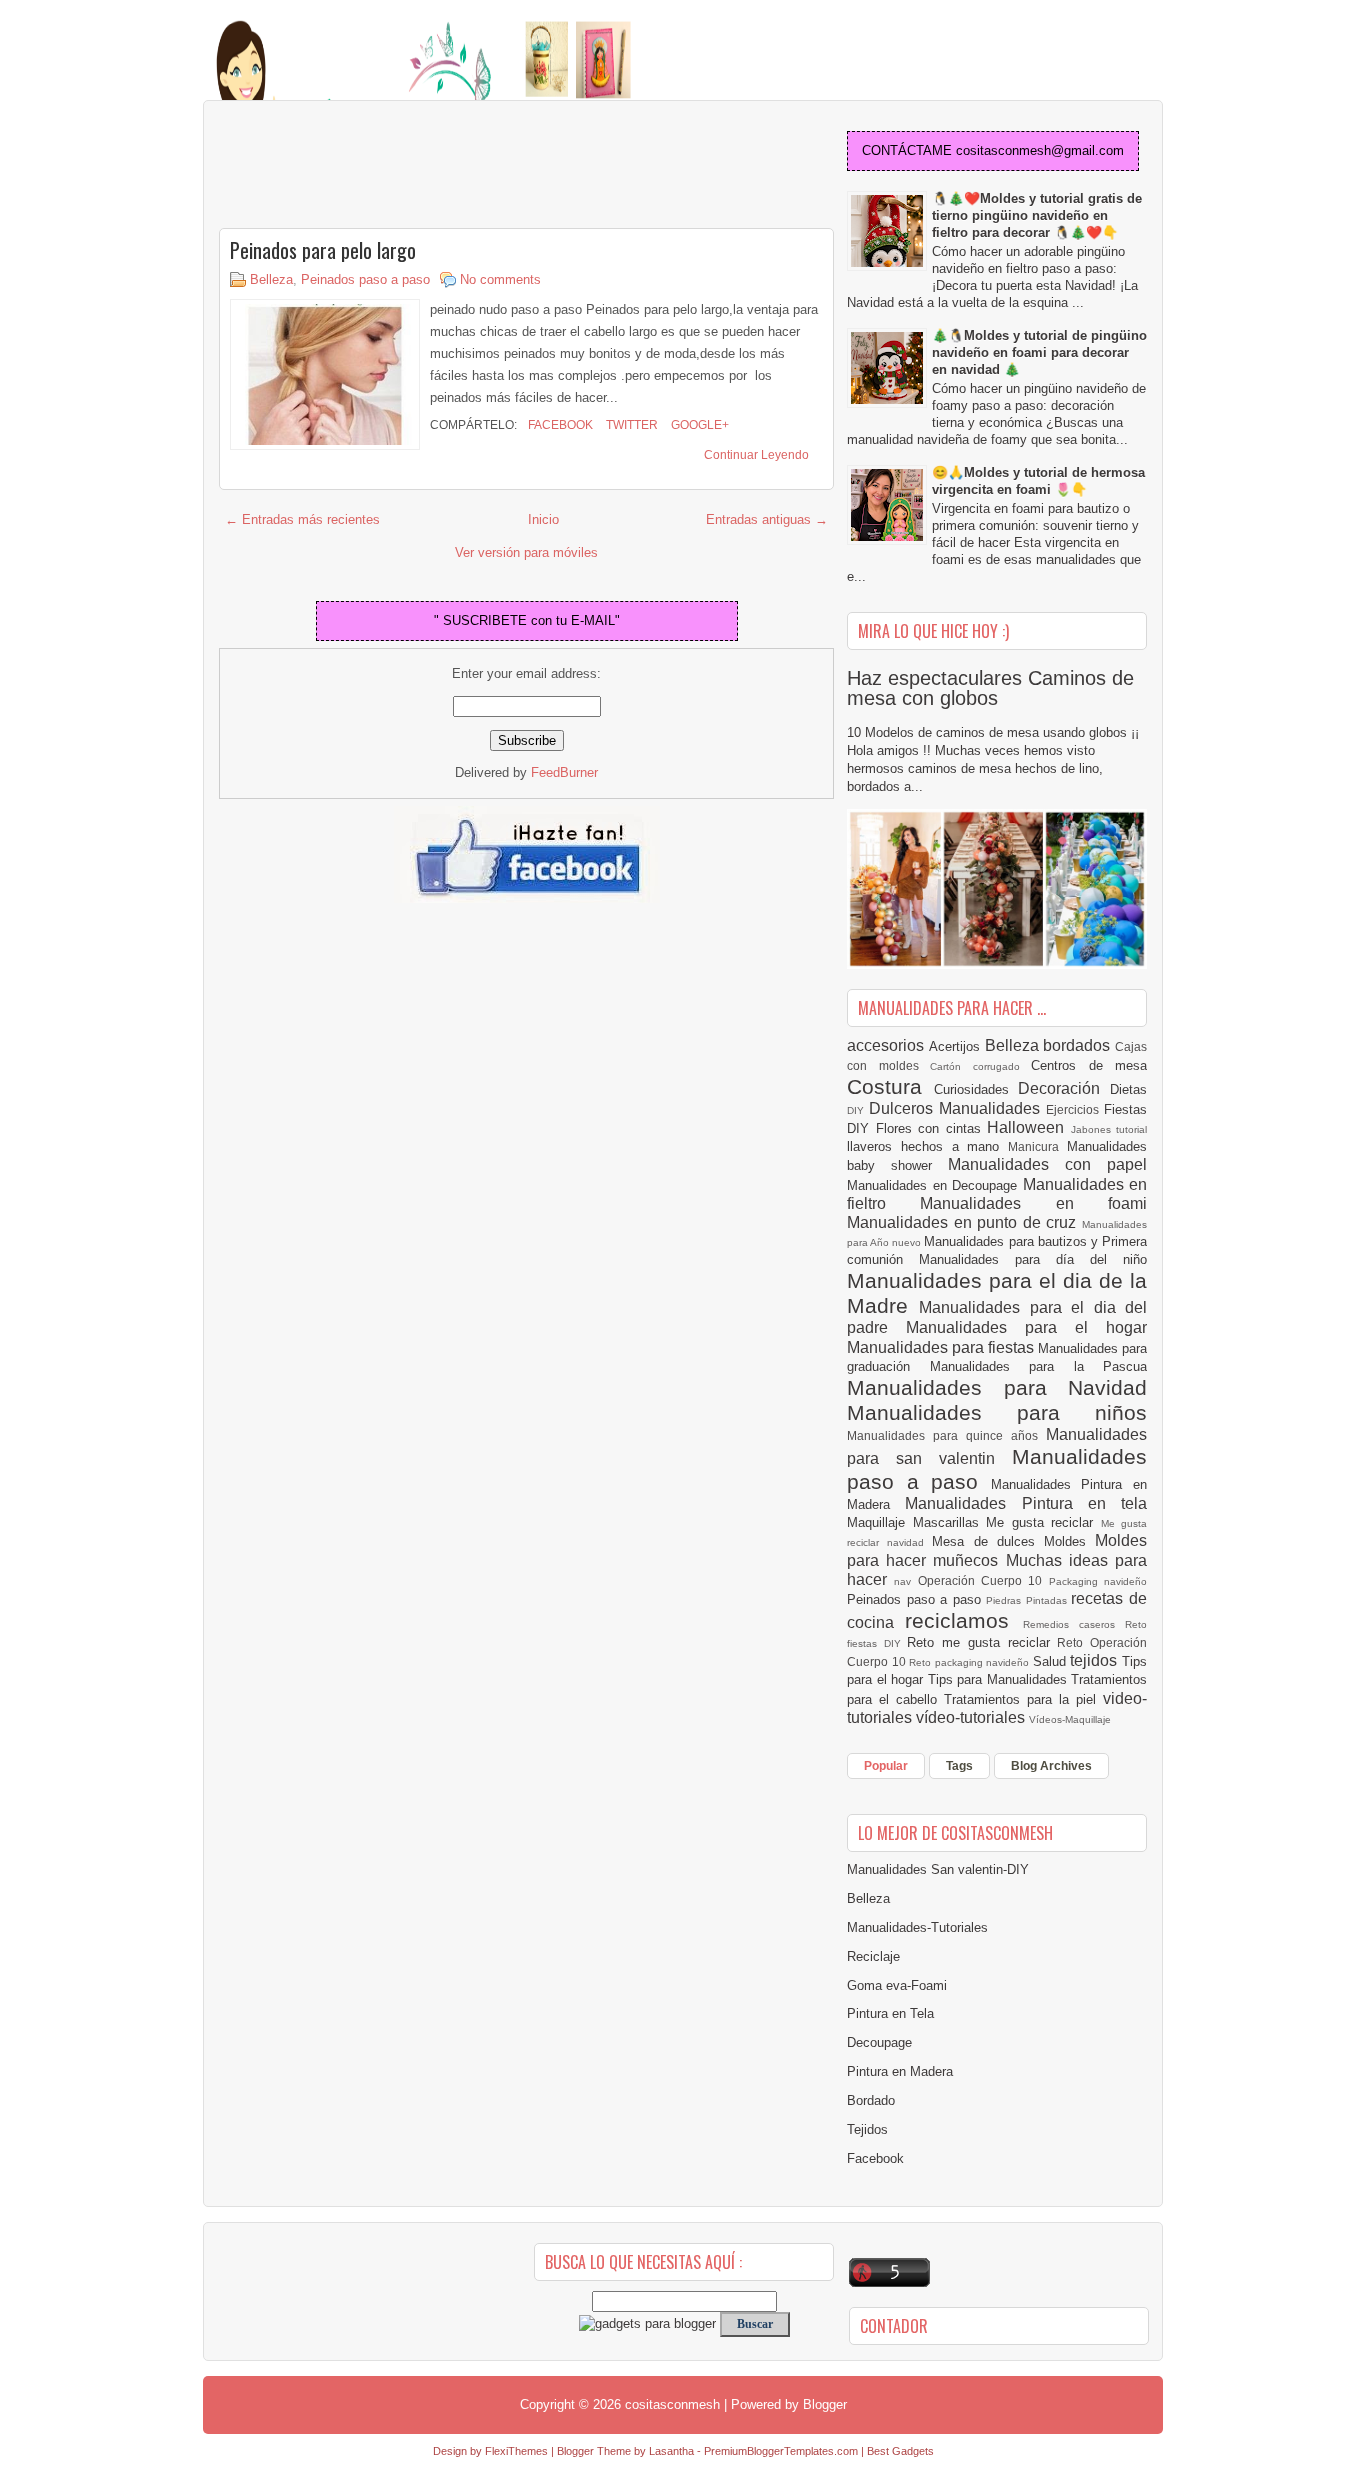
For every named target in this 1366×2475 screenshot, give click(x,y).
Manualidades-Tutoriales (917, 1927)
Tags (959, 1766)
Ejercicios (1075, 1109)
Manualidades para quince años (946, 1435)
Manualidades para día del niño (1033, 1259)
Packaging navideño (1098, 1581)
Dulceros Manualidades (957, 1108)
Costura (890, 1086)
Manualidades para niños (997, 1412)
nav (905, 1581)
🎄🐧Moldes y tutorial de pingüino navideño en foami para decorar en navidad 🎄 (1039, 352)
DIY (858, 1110)
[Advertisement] (379, 166)
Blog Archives (1051, 1766)
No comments (500, 279)
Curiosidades (976, 1089)
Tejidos (867, 2129)
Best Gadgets (900, 2451)
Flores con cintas (932, 1128)
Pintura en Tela (890, 2013)
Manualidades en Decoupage (935, 1185)
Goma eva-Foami (897, 1985)
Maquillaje (880, 1522)
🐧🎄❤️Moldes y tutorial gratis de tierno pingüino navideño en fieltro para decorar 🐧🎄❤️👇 (1037, 215)
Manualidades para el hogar (1026, 1327)
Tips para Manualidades (1000, 1679)
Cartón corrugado (980, 1066)
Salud (1052, 1661)
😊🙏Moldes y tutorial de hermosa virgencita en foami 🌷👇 (1038, 481)
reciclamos (963, 1620)
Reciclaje (873, 1956)
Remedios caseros (1074, 1624)
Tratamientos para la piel (1023, 1699)
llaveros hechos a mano (927, 1146)
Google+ (698, 425)
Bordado (871, 2100)
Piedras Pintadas (1028, 1600)
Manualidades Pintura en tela (1026, 1503)
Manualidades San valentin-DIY (938, 1869)
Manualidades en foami (1033, 1203)
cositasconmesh (672, 2404)
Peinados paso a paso (365, 279)
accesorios (888, 1045)
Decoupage (879, 2042)
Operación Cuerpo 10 (983, 1580)
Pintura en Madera (900, 2071)
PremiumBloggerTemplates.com (781, 2451)
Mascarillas (950, 1522)
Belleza (271, 279)
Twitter (630, 425)
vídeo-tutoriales (972, 1717)
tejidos (1096, 1660)
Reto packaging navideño (971, 1662)
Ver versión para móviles (526, 552)
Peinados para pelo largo (323, 250)
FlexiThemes (516, 2451)
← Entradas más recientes (302, 519)
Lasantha (671, 2451)
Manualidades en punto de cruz (964, 1222)
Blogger (825, 2404)
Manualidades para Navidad (997, 1387)
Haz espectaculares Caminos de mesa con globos (990, 688)
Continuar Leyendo (756, 455)
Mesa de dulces (988, 1541)
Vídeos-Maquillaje (1070, 1719)
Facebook (559, 425)
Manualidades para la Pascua (1039, 1366)
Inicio (543, 519)
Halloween (1029, 1127)
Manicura (1037, 1146)
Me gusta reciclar (1043, 1522)
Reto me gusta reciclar (982, 1642)
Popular (886, 1766)
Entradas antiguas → (767, 519)
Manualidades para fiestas (942, 1347)
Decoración (1064, 1088)
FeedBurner (564, 772)
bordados (1079, 1045)
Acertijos (957, 1046)
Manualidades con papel (1047, 1164)
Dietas (1128, 1089)
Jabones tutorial (1109, 1129)
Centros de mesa (1089, 1065)
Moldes (1069, 1541)
